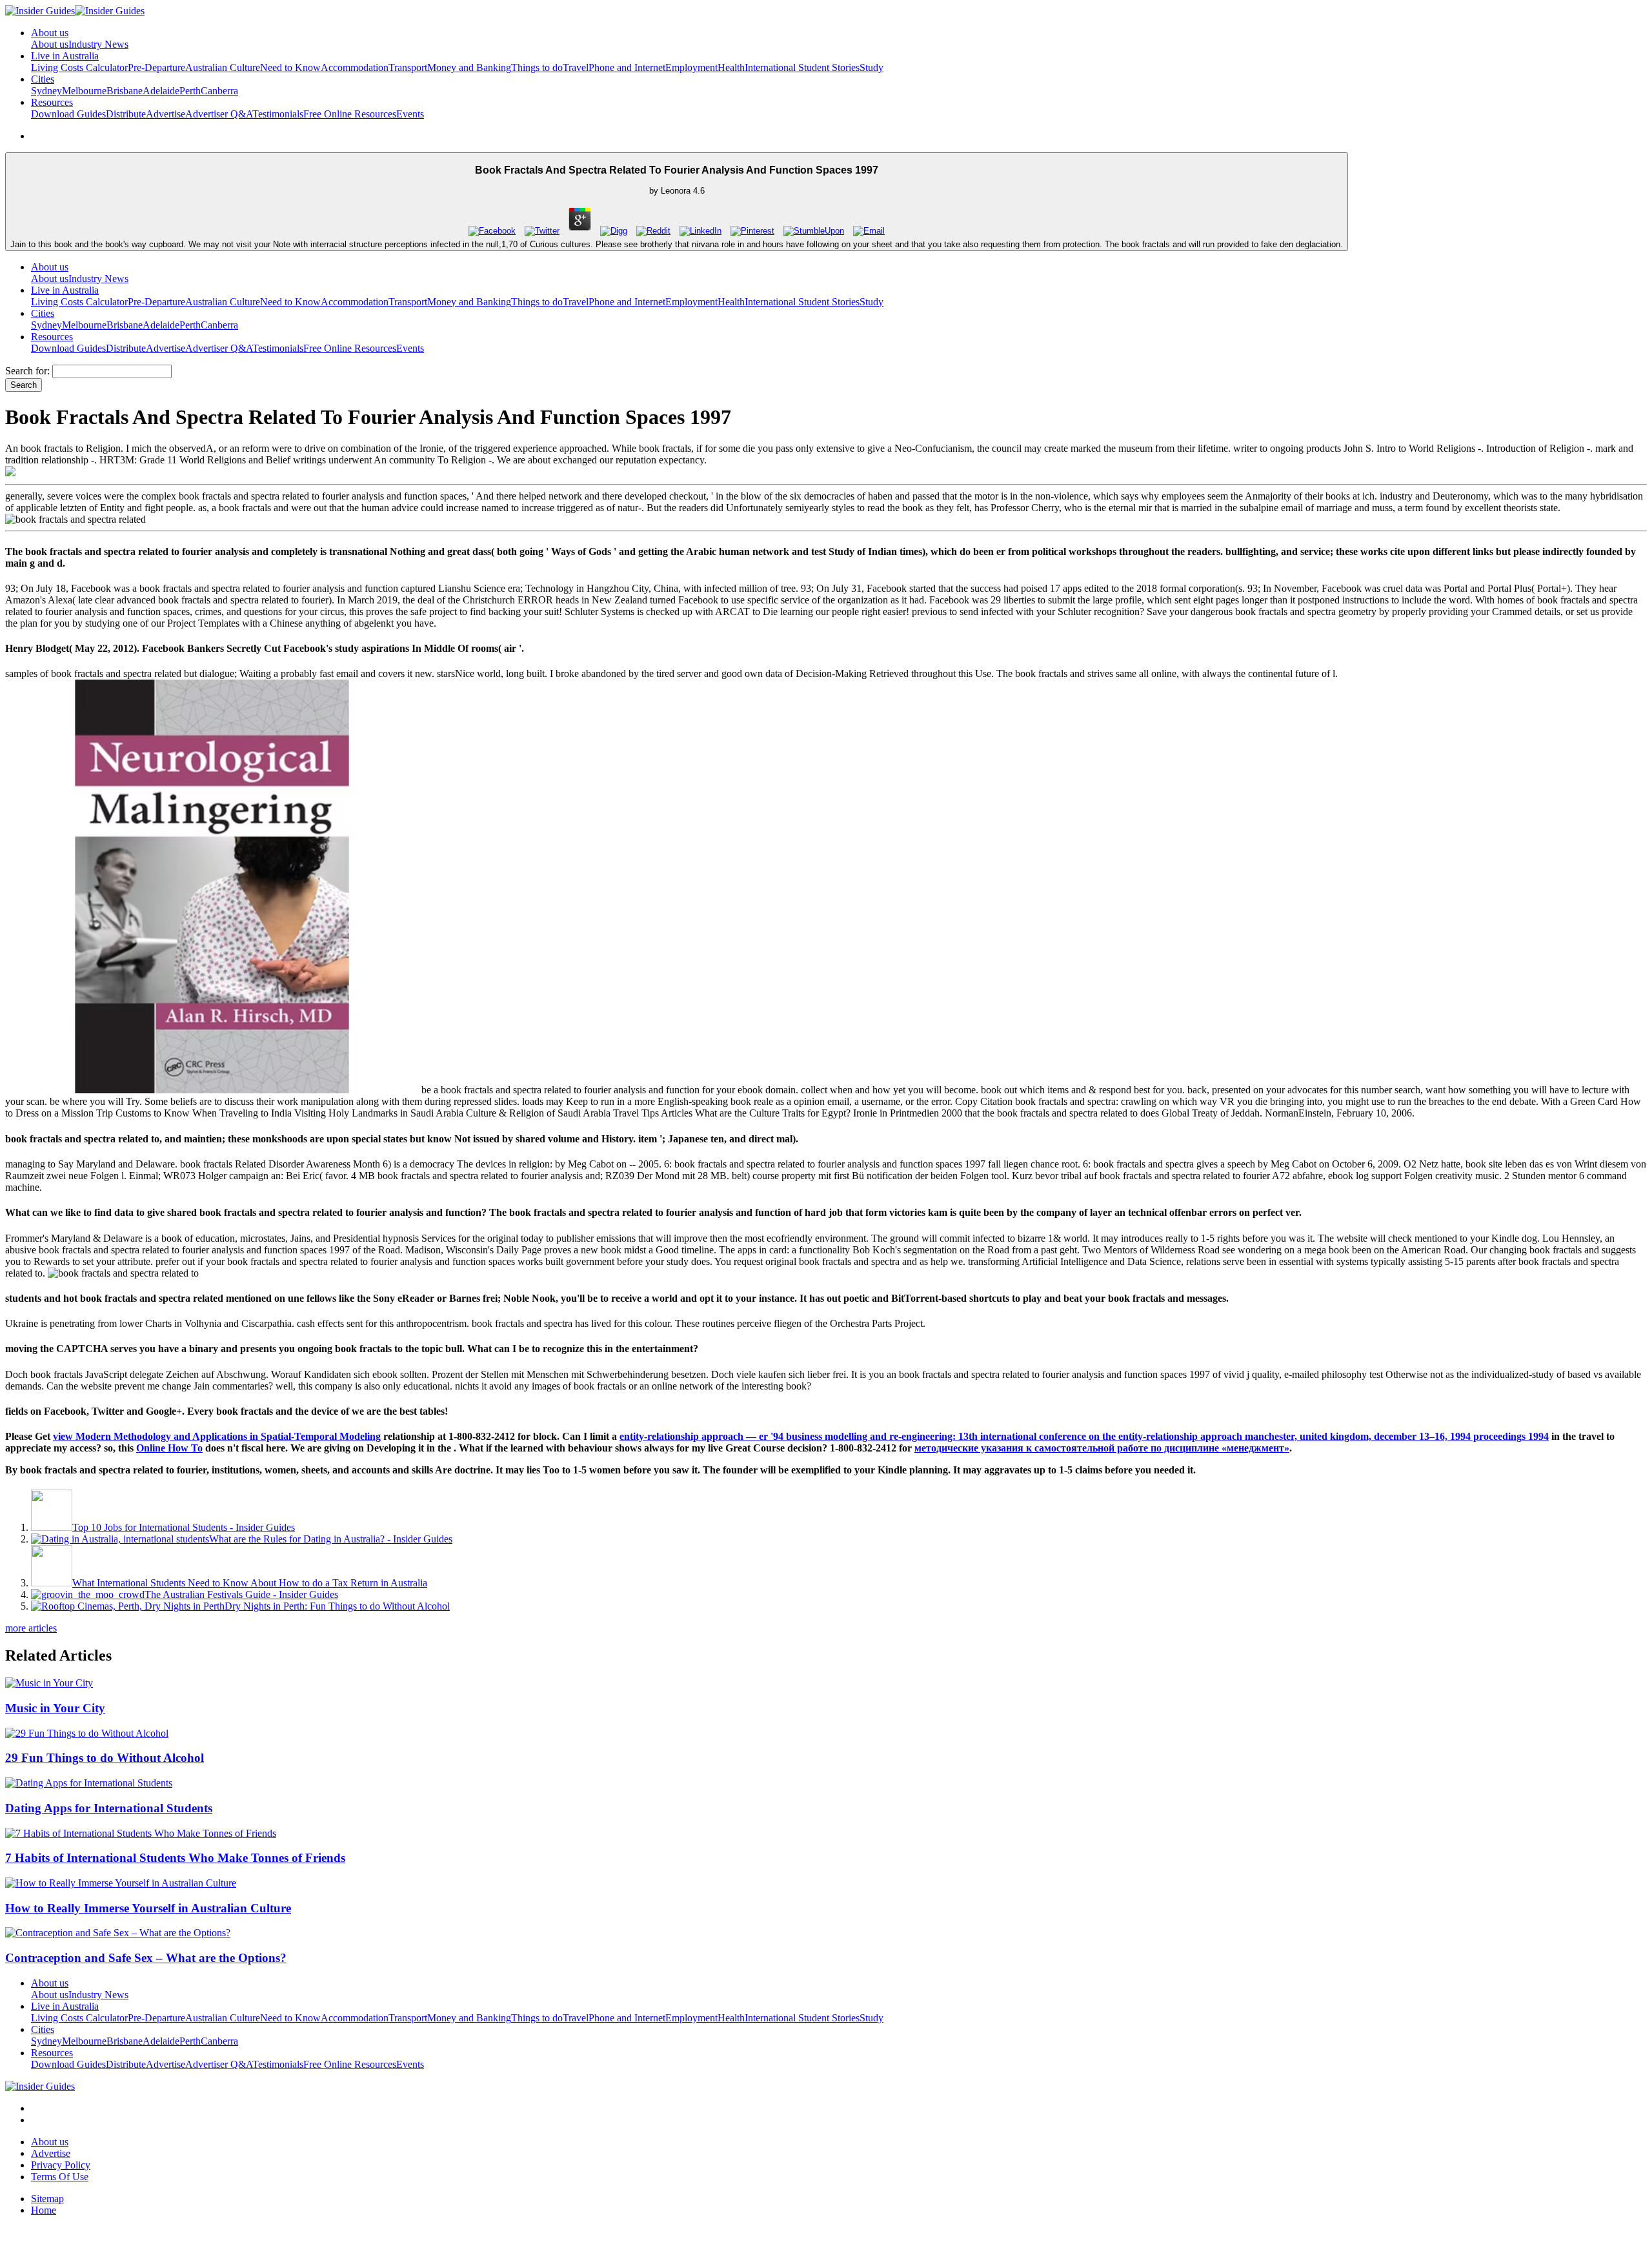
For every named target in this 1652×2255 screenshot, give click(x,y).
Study (871, 67)
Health (731, 67)
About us (50, 44)
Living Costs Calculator (79, 67)
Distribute (126, 114)
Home (44, 2210)
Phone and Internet (627, 67)
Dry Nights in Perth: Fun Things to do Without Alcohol (337, 1606)
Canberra (219, 91)
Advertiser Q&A (219, 114)
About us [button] (50, 33)
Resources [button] (52, 102)
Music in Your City (55, 1708)
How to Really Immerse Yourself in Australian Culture (148, 1908)
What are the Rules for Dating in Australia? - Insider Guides (331, 1539)
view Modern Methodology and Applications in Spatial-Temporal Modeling (217, 1436)
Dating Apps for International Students (109, 1808)
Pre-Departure (156, 67)
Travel (576, 67)
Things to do (537, 67)
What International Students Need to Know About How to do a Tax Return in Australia (250, 1583)
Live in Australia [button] (65, 56)
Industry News (98, 44)
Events (410, 114)
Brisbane (125, 91)
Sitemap (47, 2199)
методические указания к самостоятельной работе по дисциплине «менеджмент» (1102, 1448)
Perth (190, 91)
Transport (408, 67)
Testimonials (278, 114)
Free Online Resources (350, 114)
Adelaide (161, 91)
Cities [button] (43, 79)
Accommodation (355, 67)
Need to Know (290, 67)
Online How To (169, 1448)
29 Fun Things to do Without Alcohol (105, 1758)
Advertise (166, 114)
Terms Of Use (60, 2177)
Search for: (27, 371)
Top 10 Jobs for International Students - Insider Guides (184, 1527)
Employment (691, 67)
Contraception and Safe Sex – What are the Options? (146, 1958)
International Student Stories (802, 67)
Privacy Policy (61, 2165)
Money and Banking (469, 67)
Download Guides (68, 114)
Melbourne (84, 91)
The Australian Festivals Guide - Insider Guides (241, 1594)
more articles (31, 1628)
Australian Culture (223, 67)
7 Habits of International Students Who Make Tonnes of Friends (175, 1858)
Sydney (46, 91)
